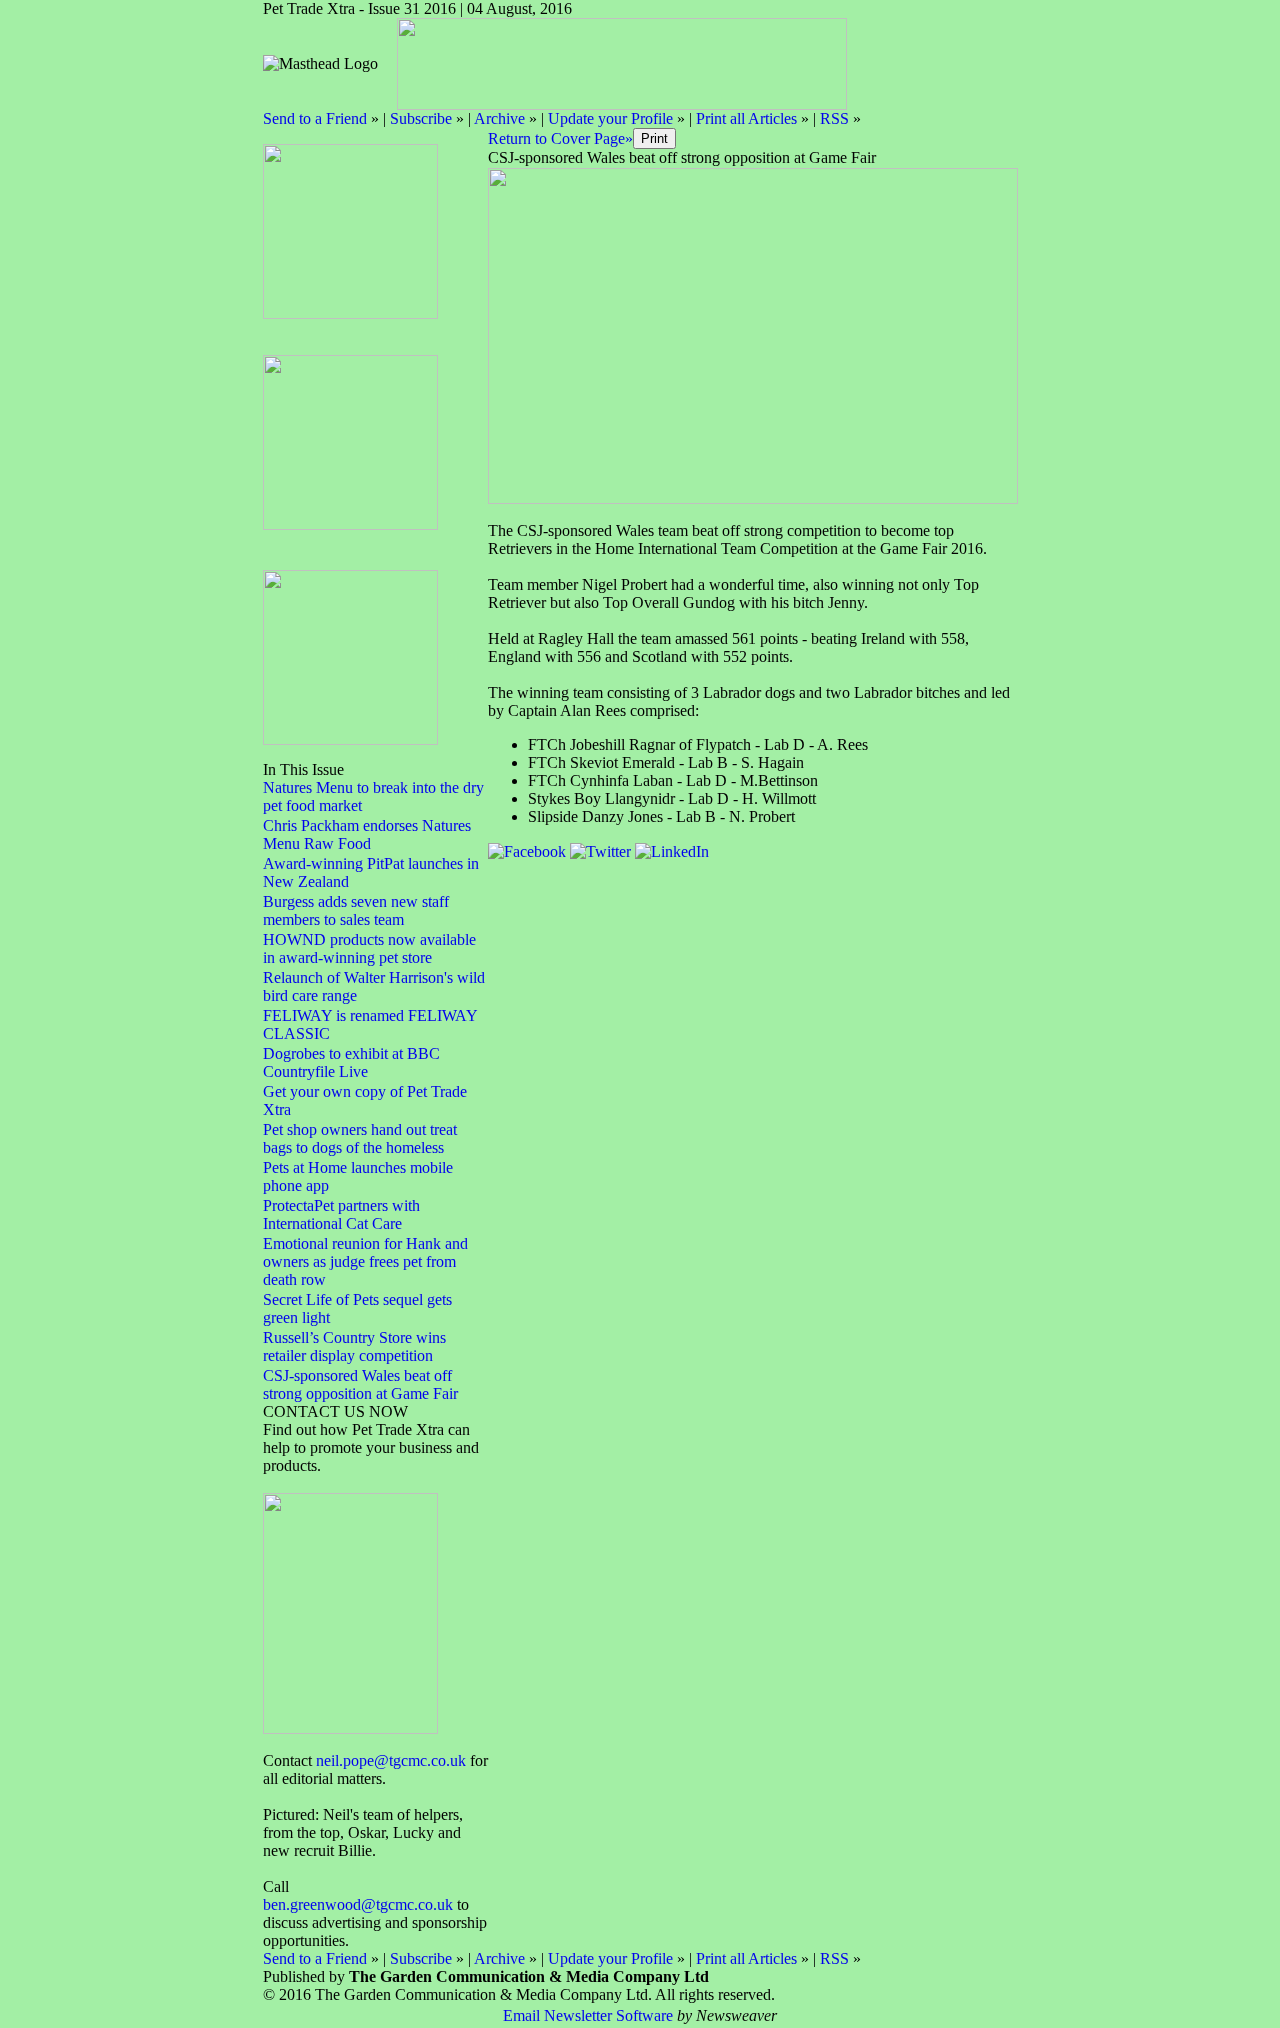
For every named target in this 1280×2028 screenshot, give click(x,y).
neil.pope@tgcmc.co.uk (391, 1760)
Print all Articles (746, 118)
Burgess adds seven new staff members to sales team (356, 910)
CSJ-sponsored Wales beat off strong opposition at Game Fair (360, 1384)
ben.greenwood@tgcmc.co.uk (358, 1904)
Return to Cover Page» (560, 138)
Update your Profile (610, 118)
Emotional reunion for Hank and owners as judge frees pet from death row (365, 1261)
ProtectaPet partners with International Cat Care (341, 1214)
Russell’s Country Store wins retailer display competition (354, 1346)
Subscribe (421, 118)
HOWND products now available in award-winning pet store (369, 948)
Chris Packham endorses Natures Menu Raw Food (367, 834)
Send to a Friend (315, 118)
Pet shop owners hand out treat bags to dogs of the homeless (360, 1138)
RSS (834, 118)
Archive (499, 118)
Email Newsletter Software (588, 2015)
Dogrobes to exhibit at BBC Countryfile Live (351, 1062)
